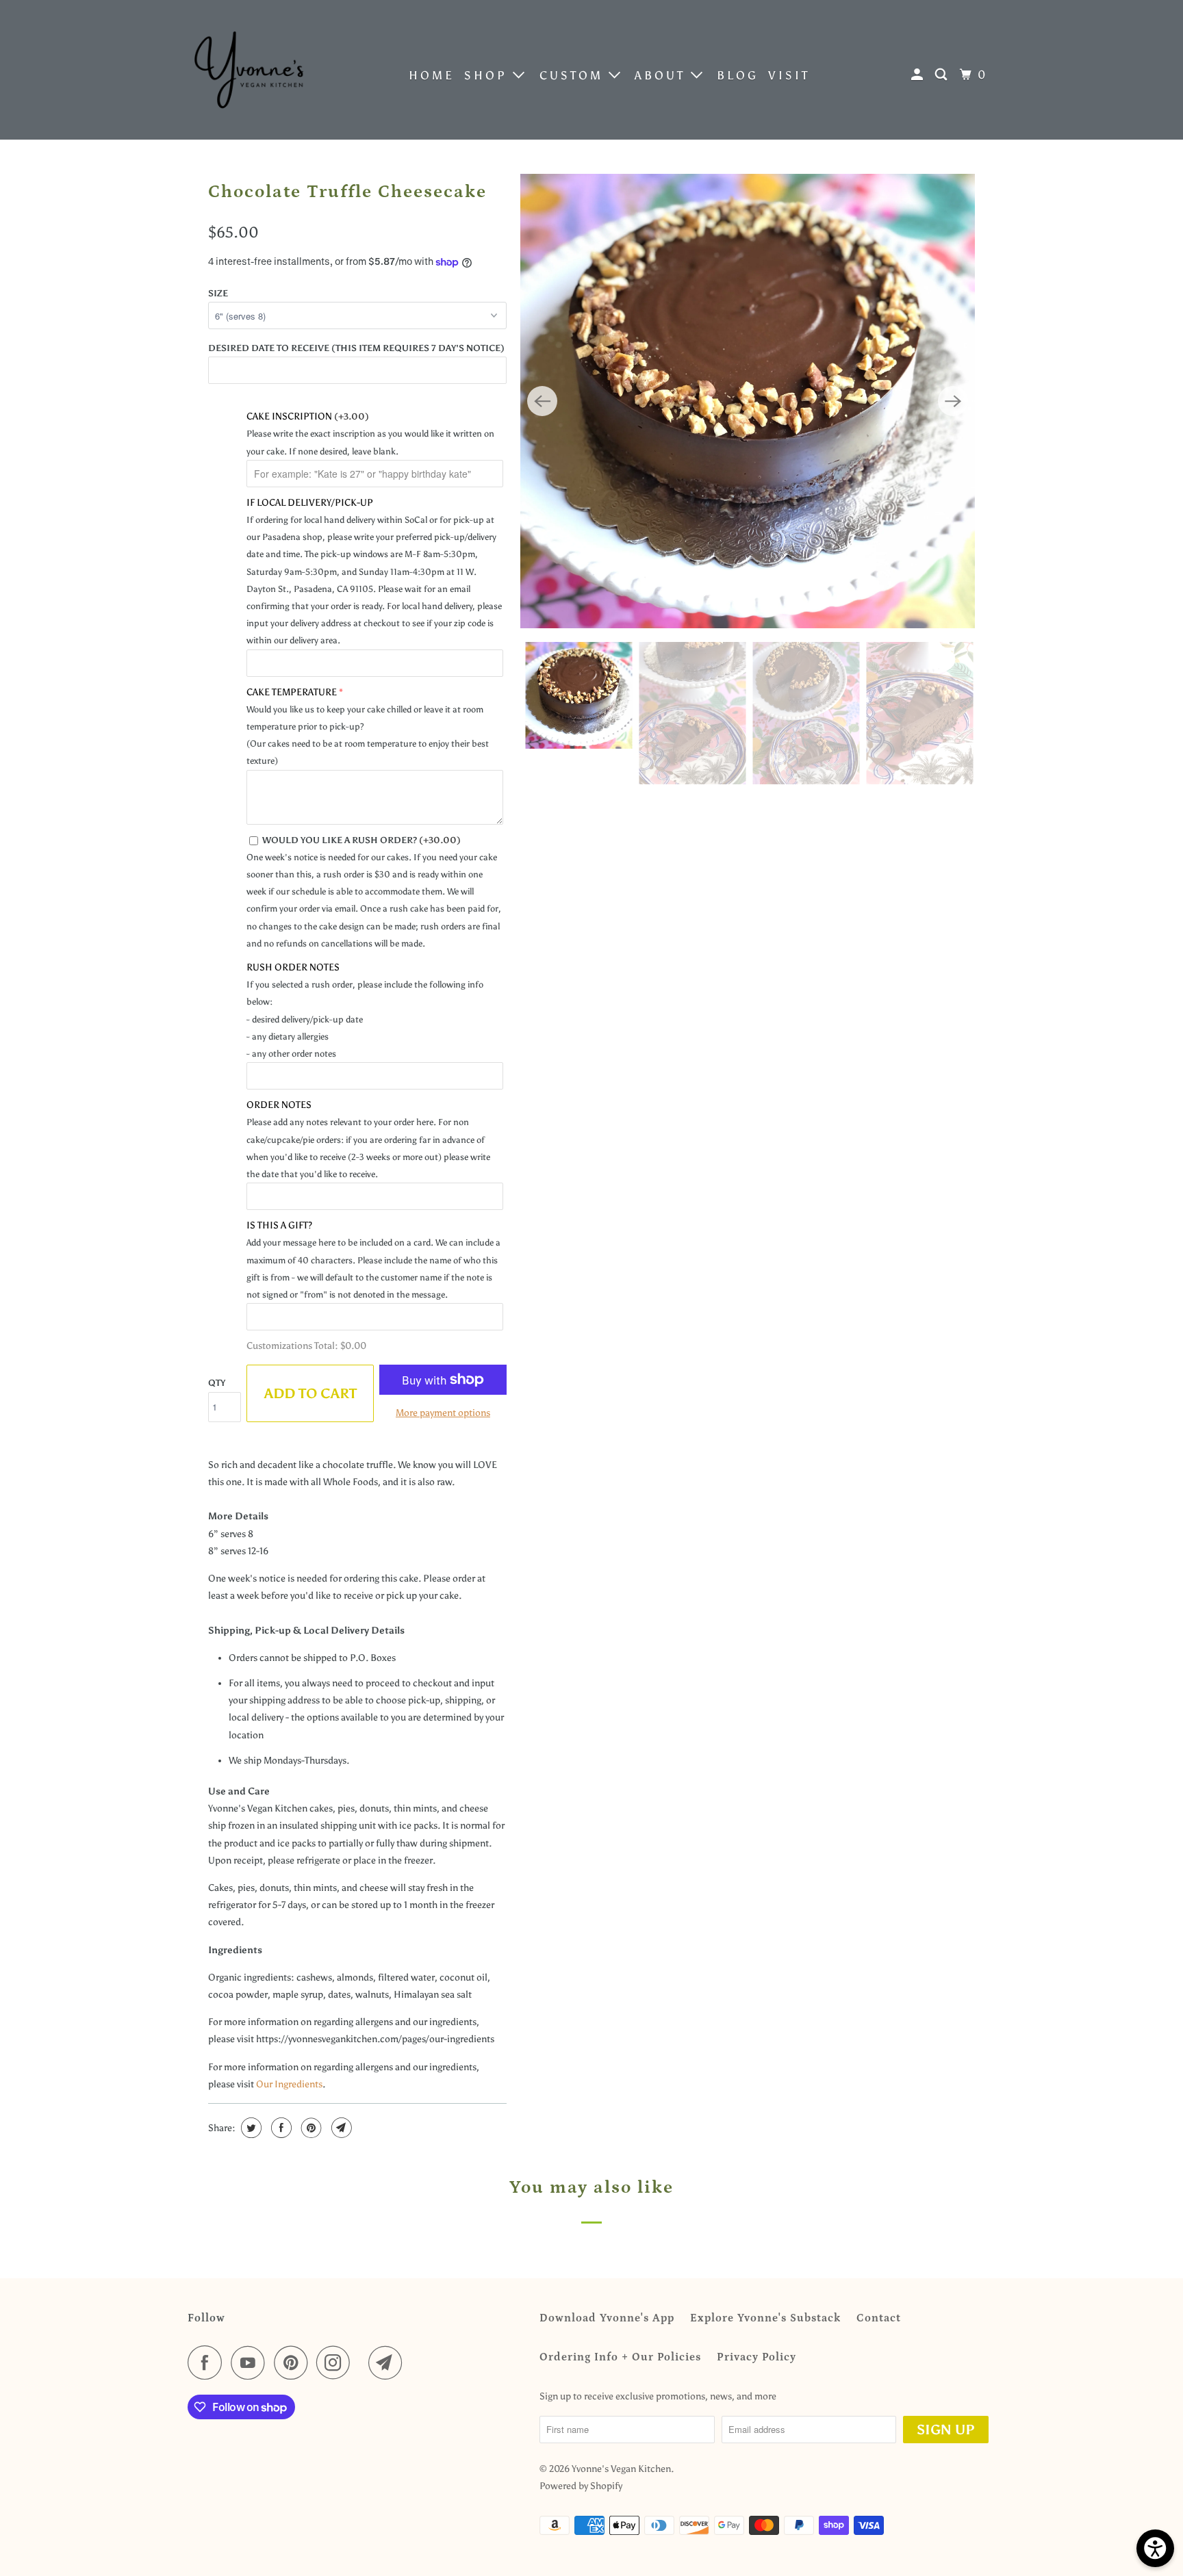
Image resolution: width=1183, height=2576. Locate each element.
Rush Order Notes (293, 967)
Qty (217, 1383)
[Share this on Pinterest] (310, 2128)
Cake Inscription (308, 416)
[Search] (943, 75)
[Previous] (542, 401)
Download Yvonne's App (607, 2318)
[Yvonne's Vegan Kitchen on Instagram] (337, 2362)
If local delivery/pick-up (310, 503)
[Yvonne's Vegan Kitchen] (249, 70)
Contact (879, 2318)
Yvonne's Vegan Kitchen (621, 2469)
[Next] (953, 401)
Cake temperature (292, 692)
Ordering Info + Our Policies (620, 2357)
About (663, 75)
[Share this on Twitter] (250, 2128)
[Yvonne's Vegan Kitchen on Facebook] (208, 2362)
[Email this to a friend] (340, 2128)
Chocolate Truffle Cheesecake (347, 192)
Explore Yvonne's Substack (765, 2318)
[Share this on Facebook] (280, 2128)
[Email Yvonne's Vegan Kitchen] (389, 2362)
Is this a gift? (279, 1225)
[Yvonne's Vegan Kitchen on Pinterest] (294, 2362)
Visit (789, 75)
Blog (738, 75)
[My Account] (919, 75)
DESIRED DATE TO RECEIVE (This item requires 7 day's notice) (356, 348)
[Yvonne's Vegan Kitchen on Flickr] (363, 2362)
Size (218, 293)
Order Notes (279, 1105)
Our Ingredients (289, 2084)
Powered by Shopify (581, 2486)
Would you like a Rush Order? (361, 840)
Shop (488, 75)
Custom (574, 75)
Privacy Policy (756, 2357)
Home (432, 75)
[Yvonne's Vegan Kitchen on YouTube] (251, 2362)
